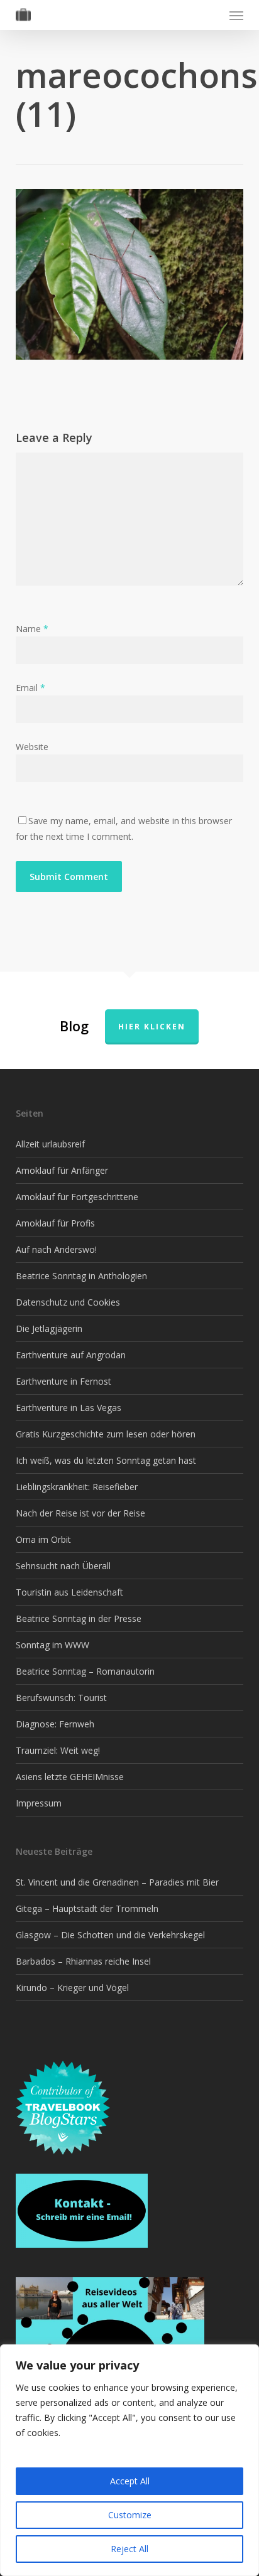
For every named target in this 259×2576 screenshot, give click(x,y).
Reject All (129, 2549)
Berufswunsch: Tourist (61, 1698)
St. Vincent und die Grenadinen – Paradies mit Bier (117, 1882)
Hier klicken (152, 1027)
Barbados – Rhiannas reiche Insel (83, 1961)
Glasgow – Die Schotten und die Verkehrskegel (110, 1935)
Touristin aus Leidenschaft (69, 1592)
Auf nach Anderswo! (56, 1249)
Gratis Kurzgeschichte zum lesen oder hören (106, 1434)
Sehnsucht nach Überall (63, 1566)
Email (30, 688)
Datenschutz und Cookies (68, 1302)
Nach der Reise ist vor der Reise (80, 1513)
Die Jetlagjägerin (49, 1328)
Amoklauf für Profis (55, 1223)
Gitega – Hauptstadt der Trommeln (87, 1908)
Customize (130, 2515)
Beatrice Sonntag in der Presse (79, 1618)
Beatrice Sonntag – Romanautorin (85, 1671)
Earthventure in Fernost (63, 1381)
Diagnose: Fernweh (55, 1724)
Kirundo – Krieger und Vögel (72, 1988)
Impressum (39, 1803)
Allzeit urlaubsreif (50, 1144)
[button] (236, 15)
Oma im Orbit (43, 1539)
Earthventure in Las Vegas (69, 1408)
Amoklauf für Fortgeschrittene (77, 1197)
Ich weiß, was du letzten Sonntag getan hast (106, 1460)
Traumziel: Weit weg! (58, 1750)
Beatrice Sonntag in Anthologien (81, 1276)
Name (32, 629)
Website (32, 747)
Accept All (130, 2481)
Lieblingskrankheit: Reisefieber (77, 1487)
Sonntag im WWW (52, 1645)
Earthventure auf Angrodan (71, 1355)
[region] (129, 2460)
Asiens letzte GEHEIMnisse (70, 1777)
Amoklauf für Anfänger (62, 1170)
